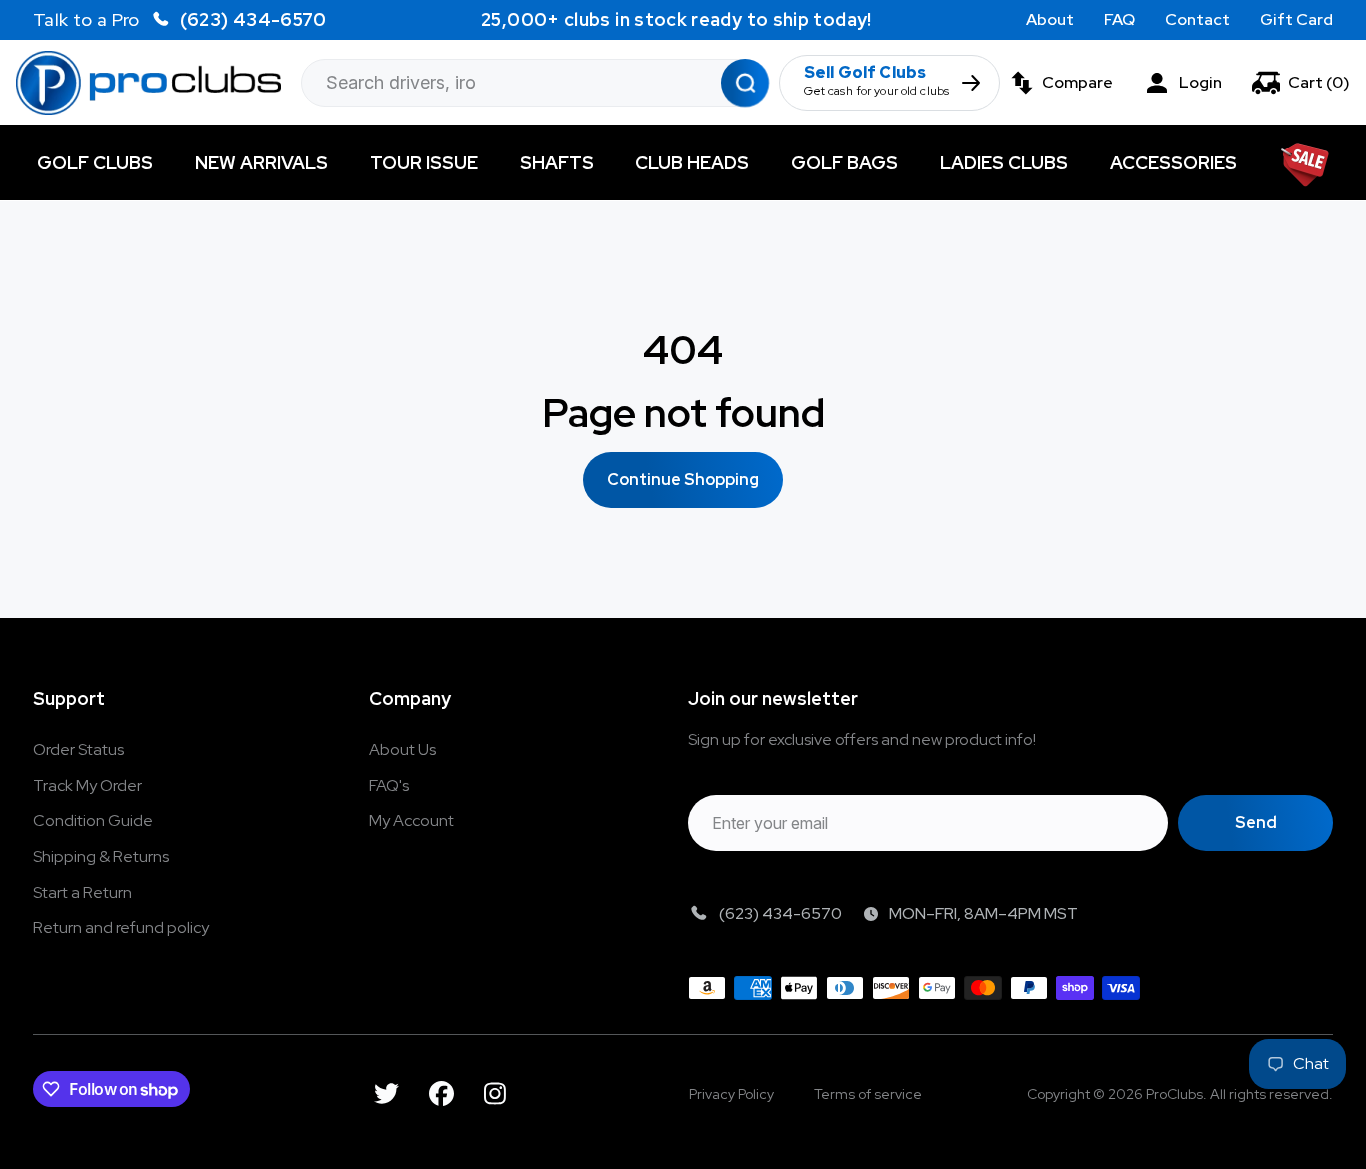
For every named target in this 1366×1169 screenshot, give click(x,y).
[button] (1301, 83)
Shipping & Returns (101, 856)
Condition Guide (93, 820)
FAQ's (389, 785)
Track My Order (87, 785)
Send (1256, 822)
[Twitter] (386, 1093)
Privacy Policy (731, 1094)
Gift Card (1296, 19)
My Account (411, 820)
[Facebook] (441, 1093)
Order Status (78, 749)
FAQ (1119, 19)
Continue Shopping (683, 479)
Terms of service (868, 1094)
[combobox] (535, 83)
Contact (1197, 19)
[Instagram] (495, 1093)
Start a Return (82, 892)
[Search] (745, 82)
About (1050, 19)
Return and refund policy (121, 927)
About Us (402, 749)
